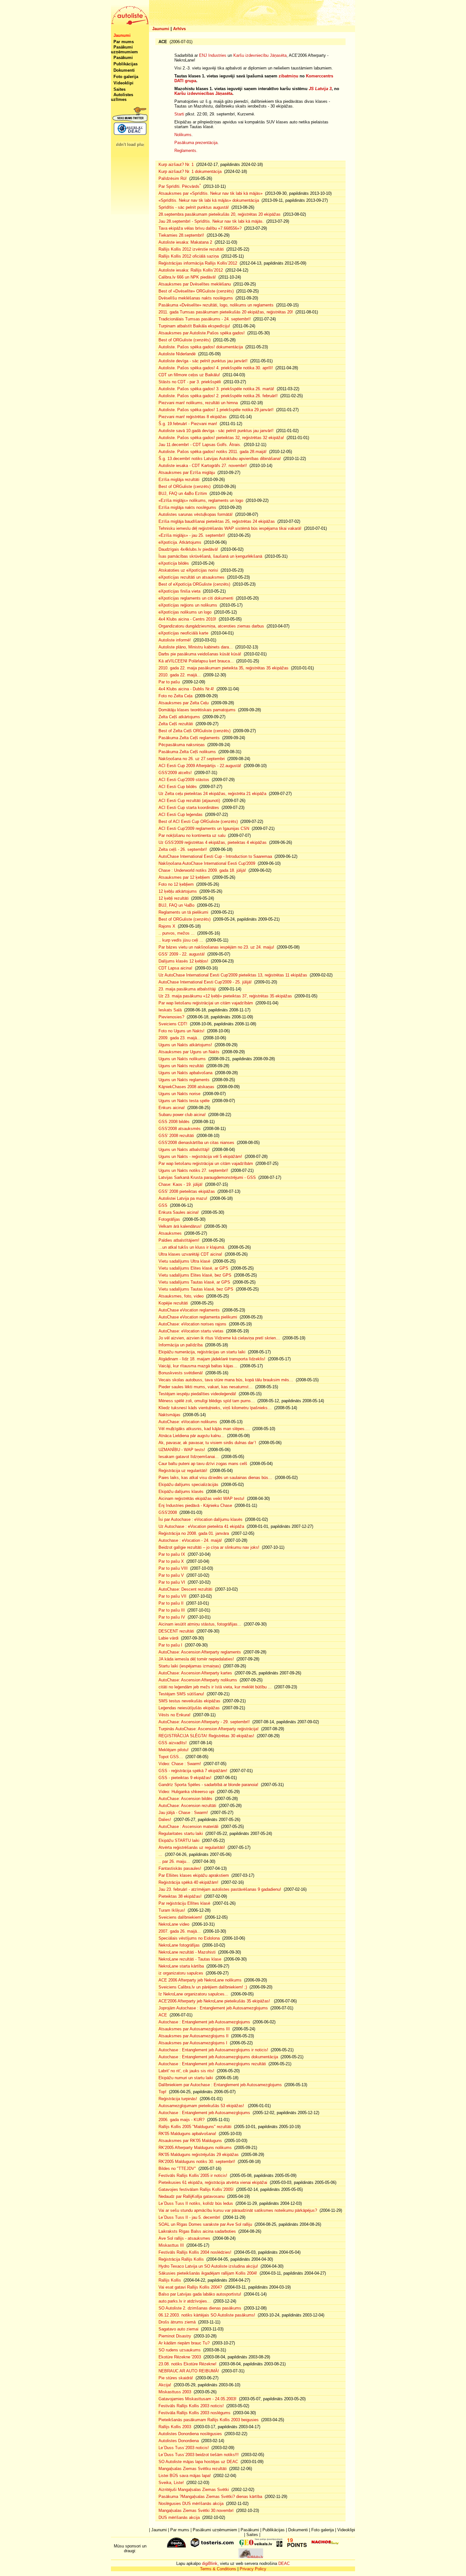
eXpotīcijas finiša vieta (179, 591)
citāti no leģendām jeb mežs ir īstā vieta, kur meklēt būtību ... (215, 1687)
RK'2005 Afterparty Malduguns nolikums (195, 2148)
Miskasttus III (171, 2245)
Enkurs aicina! (172, 1108)
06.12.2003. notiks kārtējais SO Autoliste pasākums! (207, 2315)
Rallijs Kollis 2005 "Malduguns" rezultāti (195, 2127)
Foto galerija (126, 77)
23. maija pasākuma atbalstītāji (187, 989)
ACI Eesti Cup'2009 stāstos (184, 780)
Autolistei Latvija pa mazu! (183, 1198)
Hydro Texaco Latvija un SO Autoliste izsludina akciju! (208, 2266)
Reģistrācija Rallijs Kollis (181, 2259)
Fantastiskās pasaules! (180, 1868)
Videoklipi (123, 83)
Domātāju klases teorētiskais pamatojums (197, 710)
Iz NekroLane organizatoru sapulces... (193, 1994)
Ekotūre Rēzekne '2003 (180, 2357)
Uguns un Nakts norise (179, 1094)
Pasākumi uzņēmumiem (124, 49)
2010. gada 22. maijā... (180, 675)
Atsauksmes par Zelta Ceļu (184, 703)
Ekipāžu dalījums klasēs (181, 1492)
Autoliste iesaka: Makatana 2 (185, 242)
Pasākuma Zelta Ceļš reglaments (189, 738)
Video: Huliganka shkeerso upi (186, 1792)
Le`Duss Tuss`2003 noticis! (184, 2448)
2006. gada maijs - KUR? (181, 2120)
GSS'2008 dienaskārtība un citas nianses (196, 1143)
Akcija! (165, 2385)
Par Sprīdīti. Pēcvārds (180, 186)
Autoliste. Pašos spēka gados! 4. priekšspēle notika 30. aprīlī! (216, 368)
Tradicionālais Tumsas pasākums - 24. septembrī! (205, 319)
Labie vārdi (168, 1638)
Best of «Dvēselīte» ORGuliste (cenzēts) (196, 291)
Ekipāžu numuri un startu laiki (186, 2078)
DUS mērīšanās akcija (179, 2517)
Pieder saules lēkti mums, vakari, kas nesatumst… (206, 1387)
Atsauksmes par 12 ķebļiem (184, 877)
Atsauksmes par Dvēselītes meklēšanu (195, 284)
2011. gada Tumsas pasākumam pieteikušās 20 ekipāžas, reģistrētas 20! (226, 312)
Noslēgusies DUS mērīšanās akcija (191, 2504)
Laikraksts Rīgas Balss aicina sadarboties (197, 2231)
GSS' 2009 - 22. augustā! (182, 954)
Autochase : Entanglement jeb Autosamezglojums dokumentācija (218, 2057)
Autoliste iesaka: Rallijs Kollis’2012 (191, 270)
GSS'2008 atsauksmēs (180, 1129)
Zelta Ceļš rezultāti (176, 724)
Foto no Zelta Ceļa (175, 696)
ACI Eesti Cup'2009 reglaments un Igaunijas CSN (204, 828)
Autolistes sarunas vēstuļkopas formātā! (196, 514)
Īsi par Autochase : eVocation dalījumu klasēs (201, 1519)
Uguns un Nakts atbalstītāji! (184, 1150)
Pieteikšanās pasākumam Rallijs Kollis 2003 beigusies (209, 2420)
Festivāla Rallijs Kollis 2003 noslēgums (194, 2413)
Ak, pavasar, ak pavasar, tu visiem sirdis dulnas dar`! (207, 1443)
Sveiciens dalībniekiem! (180, 1917)
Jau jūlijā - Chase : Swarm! (183, 1813)
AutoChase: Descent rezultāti (185, 1589)
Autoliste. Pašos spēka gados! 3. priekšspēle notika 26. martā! (216, 389)
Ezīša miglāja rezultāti (179, 480)
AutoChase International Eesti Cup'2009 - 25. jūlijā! (205, 982)
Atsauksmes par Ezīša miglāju (187, 473)
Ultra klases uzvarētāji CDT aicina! (190, 1254)
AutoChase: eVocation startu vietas (191, 1331)
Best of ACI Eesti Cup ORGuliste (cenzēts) (198, 821)
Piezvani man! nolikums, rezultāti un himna (198, 403)
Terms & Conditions (218, 2569)
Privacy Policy (253, 2569)
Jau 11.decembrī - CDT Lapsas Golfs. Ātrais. (200, 445)
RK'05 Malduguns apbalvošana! (187, 2134)
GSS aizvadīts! (173, 1743)
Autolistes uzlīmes (122, 97)
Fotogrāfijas (169, 1219)
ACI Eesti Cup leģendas (181, 815)
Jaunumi (161, 29)
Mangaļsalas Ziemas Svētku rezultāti (193, 2469)
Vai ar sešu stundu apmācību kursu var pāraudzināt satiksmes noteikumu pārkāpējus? (238, 2210)
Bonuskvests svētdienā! (181, 1373)
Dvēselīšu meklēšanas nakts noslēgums (196, 298)
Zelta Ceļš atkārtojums (179, 717)
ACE (163, 2015)
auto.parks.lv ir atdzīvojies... (185, 2301)
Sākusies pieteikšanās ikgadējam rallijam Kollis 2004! (208, 2273)
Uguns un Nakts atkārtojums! (185, 1045)
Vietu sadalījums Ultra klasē (184, 1261)
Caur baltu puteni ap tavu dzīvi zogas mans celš (203, 1464)
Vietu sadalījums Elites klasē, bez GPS (195, 1275)
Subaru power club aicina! (182, 1115)
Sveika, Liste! (171, 2483)
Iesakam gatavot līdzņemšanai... (189, 1457)
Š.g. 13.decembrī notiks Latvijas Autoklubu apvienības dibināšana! (220, 459)
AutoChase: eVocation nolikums (188, 1422)
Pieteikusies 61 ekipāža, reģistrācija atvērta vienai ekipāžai (213, 2182)
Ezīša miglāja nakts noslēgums (187, 507)
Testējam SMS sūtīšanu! (181, 1694)
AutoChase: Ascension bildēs (185, 1799)
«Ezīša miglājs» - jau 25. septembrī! (192, 535)
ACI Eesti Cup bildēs (178, 787)
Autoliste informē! (175, 640)
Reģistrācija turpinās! (178, 2099)
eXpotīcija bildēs (174, 563)
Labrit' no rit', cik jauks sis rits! (186, 2071)
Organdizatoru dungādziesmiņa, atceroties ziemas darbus (211, 626)
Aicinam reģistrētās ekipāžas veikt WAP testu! (201, 1498)
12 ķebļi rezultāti (174, 898)
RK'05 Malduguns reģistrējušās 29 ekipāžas (199, 2155)
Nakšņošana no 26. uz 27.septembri (192, 759)
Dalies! (165, 1820)
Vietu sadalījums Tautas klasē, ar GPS (194, 1282)
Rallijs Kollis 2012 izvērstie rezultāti (191, 249)
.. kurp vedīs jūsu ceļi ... (181, 940)
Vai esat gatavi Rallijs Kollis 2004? (190, 2287)
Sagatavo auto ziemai (178, 2329)
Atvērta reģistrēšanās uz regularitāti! (192, 1847)
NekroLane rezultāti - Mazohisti (187, 1952)
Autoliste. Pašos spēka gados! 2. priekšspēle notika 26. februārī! (218, 396)
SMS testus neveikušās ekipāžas (189, 1701)
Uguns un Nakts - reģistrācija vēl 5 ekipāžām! (200, 1157)
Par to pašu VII (172, 1596)
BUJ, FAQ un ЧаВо (176, 905)
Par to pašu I (170, 1645)
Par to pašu (169, 682)
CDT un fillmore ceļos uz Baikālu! (189, 375)
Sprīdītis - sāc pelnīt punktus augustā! (194, 207)
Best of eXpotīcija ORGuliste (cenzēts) (194, 584)
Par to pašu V (171, 1575)
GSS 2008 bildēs (174, 1122)
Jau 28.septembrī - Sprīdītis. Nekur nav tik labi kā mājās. (211, 221)
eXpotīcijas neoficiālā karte (183, 633)
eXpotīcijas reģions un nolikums (188, 605)
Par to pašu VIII (173, 1568)
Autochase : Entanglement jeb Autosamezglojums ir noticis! (213, 2050)
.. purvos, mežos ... (177, 933)
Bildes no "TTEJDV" (177, 2169)
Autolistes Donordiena (179, 2441)
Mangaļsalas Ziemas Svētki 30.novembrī (196, 2510)
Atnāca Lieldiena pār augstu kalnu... (191, 1436)
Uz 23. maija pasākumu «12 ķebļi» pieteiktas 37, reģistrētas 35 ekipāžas (225, 996)
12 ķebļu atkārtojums (178, 891)
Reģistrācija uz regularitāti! (183, 1471)
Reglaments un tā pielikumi (183, 912)
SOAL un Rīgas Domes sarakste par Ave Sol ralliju (205, 2224)
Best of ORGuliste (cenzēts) (184, 340)
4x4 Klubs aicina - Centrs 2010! (187, 619)
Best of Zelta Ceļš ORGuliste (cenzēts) (194, 731)
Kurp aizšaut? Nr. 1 (176, 164)
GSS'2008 (168, 1512)
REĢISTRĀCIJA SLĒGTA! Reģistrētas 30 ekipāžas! (206, 1736)
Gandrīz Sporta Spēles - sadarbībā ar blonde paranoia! (208, 1785)
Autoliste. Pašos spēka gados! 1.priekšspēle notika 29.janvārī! (216, 410)
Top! (162, 2092)
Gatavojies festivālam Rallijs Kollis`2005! (196, 2189)
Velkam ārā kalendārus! (180, 1226)
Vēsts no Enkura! (175, 1715)
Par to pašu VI (172, 1582)
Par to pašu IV (172, 1617)
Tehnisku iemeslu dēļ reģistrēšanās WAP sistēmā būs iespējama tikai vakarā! (230, 528)
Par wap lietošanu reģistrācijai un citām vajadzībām (206, 1003)
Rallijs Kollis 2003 (175, 2427)
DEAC (284, 2563)
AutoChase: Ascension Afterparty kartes (195, 1673)
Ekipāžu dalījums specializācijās (188, 1485)
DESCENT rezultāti (176, 1631)
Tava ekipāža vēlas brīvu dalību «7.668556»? (200, 228)
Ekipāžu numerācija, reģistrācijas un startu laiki (202, 1352)
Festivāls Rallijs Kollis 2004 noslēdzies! (195, 2252)
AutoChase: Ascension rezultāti (187, 1806)
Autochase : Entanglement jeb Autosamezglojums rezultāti (212, 2064)
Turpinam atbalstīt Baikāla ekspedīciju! (194, 326)
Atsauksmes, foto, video (181, 1296)
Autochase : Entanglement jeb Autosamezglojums (204, 2022)
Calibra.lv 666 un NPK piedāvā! (187, 277)
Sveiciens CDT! (173, 1024)
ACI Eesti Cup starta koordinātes (189, 808)
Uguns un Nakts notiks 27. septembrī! (193, 1170)
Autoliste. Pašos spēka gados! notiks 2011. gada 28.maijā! (213, 452)
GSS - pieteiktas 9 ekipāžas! (185, 1778)
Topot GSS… (171, 1757)
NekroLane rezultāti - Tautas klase (190, 1959)
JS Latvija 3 (320, 89)
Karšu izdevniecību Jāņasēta (260, 55)
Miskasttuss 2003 (175, 2392)
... (160, 1854)
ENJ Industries (213, 55)
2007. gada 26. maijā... (180, 1931)
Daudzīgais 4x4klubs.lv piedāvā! (188, 549)
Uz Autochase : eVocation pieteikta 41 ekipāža (201, 1526)
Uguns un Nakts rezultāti (181, 1066)
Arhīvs (179, 29)
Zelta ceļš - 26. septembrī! (183, 849)
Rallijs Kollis (170, 2280)
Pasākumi (123, 58)
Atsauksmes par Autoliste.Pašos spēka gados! (202, 333)
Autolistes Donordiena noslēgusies (190, 2434)
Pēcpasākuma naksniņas (182, 745)
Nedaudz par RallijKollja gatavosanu (191, 2196)
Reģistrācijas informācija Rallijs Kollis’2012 (198, 263)
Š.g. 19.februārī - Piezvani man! (188, 424)
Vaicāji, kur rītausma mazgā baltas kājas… (198, 1366)
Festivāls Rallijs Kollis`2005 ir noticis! (193, 2175)
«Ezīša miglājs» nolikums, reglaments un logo (201, 500)
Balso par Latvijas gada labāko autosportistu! (200, 2294)
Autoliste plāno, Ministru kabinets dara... (196, 647)
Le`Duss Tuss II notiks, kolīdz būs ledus (196, 2203)
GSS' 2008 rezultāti (176, 1136)
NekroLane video (174, 1924)
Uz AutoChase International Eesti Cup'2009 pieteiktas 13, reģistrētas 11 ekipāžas (233, 975)
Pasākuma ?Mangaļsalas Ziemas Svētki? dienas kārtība (210, 2497)
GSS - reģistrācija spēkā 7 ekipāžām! (193, 1771)
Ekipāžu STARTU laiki (179, 1840)
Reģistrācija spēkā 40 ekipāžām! (188, 1882)
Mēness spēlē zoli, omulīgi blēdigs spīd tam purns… (207, 1401)
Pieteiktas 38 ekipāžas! (180, 1896)
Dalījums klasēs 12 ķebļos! (183, 961)
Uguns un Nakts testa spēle (184, 1101)
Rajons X (167, 926)
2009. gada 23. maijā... (180, 1038)
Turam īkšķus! (172, 1910)
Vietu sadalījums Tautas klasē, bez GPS (196, 1289)
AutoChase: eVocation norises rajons (192, 1324)
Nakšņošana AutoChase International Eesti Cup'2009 (207, 863)
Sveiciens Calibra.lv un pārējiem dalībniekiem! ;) (203, 1987)
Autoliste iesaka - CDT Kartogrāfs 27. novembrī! (203, 466)
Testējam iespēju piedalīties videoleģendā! (197, 1394)
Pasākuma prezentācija (196, 143)
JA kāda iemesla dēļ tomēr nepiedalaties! (196, 1659)
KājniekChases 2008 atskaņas (186, 1087)
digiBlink (210, 2563)
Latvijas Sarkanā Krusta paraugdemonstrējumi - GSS (207, 1177)
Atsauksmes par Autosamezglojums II (194, 2036)
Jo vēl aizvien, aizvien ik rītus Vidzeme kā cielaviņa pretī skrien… (219, 1338)
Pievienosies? (171, 1017)
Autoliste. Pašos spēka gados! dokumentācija (201, 347)
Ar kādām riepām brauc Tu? (184, 2343)
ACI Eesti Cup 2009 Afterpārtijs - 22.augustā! (200, 766)
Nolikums (183, 135)
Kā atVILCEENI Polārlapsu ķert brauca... (196, 661)
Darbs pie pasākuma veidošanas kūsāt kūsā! (200, 654)
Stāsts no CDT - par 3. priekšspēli (190, 382)
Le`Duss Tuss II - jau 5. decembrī (189, 2217)
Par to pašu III (172, 1610)
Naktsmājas (169, 1415)
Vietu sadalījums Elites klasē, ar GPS (193, 1268)
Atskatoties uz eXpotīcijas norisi (188, 570)
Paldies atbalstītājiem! (179, 1240)
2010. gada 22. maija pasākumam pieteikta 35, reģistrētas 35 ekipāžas (223, 668)
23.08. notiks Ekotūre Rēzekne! (188, 2364)
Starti (179, 114)
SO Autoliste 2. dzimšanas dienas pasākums (200, 2308)
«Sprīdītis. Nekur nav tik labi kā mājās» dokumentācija (209, 200)
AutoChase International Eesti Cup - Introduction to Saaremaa (215, 856)
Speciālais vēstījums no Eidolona (189, 1938)
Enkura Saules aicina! (179, 1212)
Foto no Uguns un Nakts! (181, 1031)
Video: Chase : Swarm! (180, 1764)
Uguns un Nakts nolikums (182, 1059)
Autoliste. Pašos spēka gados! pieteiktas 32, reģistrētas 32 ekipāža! (221, 438)
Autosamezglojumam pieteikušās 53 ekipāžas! (202, 2106)
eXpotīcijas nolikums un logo (185, 612)
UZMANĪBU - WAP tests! (182, 1450)
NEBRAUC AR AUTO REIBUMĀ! (189, 2371)
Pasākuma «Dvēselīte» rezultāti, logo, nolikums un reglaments (216, 305)
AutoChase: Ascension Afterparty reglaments (200, 1652)
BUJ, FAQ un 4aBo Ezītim (183, 493)
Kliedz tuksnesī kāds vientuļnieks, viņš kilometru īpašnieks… (215, 1408)
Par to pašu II (171, 1603)
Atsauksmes (170, 1233)
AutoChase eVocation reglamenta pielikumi (198, 1317)
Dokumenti (124, 70)
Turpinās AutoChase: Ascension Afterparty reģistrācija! (209, 1729)
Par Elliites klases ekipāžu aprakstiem (194, 1875)
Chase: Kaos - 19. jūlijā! (181, 1184)
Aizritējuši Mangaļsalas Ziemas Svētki (194, 2490)
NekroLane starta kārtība (181, 1966)
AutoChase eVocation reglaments (189, 1310)
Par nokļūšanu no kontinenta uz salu (192, 835)
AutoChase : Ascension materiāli (188, 1827)
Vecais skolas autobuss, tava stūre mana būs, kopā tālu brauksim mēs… (226, 1380)
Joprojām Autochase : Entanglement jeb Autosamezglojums (213, 2008)
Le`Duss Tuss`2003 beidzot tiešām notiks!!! (199, 2455)
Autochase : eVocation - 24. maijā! (190, 1540)
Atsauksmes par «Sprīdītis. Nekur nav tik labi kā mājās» (210, 193)
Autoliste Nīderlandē (177, 354)
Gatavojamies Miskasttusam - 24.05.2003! (197, 2399)
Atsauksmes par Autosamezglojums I (193, 2043)
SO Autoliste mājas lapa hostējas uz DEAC (198, 2462)
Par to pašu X (171, 1561)
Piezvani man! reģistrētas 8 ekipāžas (193, 417)
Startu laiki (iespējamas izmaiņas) (190, 1666)
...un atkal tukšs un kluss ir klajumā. (192, 1247)
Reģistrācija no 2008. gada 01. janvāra (194, 1533)
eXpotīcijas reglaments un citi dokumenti (196, 598)
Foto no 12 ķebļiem (176, 884)
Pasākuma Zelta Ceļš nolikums (187, 752)
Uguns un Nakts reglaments (184, 1080)
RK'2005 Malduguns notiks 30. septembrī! (197, 2162)
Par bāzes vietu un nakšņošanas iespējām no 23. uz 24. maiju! (216, 947)
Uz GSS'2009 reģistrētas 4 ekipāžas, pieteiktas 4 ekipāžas (213, 842)
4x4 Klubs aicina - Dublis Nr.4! (186, 689)
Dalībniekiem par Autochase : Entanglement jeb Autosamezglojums (220, 2085)
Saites (120, 89)
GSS (163, 1205)
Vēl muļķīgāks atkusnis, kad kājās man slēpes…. (204, 1429)
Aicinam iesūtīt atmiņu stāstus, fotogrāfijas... (200, 1624)
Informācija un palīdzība (181, 1345)
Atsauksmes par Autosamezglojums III (194, 2029)
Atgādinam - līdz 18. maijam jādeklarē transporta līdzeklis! (212, 1359)
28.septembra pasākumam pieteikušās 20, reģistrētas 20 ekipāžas (220, 214)
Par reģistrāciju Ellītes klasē (184, 1903)
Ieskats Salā (170, 1010)
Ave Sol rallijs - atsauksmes (184, 2238)
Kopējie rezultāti (173, 1303)
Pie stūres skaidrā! (176, 2378)
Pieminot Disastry (175, 2336)
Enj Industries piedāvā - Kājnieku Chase (195, 1505)
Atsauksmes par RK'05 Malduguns (190, 2141)
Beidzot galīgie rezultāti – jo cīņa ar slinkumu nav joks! (209, 1547)
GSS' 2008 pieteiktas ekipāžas (187, 1191)
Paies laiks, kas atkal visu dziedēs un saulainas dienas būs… (215, 1478)
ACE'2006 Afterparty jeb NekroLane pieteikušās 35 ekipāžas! (215, 2001)
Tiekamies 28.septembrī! (181, 235)
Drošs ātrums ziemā (177, 2322)
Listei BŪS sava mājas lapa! (185, 2476)
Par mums (124, 42)
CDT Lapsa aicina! (175, 968)
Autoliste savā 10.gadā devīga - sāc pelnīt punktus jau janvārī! (216, 431)
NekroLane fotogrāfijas (179, 1945)
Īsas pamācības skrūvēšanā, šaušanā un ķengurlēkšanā (210, 556)
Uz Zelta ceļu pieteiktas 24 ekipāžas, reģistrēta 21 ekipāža (212, 794)
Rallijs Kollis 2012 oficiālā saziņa (189, 256)
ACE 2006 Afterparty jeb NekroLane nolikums (200, 1980)
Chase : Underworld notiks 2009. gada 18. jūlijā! (202, 870)
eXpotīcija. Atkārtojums (180, 542)
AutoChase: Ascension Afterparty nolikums (198, 1680)
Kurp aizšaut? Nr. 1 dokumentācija (190, 171)
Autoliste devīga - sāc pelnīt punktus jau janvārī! (203, 361)
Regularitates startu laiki (181, 1833)
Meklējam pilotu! (174, 1750)
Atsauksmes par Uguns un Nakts (189, 1052)
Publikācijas (126, 64)
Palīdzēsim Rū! (173, 178)
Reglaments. (186, 151)
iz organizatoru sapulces (181, 1973)
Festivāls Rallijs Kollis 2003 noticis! (191, 2406)
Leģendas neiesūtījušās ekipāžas (189, 1708)
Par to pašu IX (172, 1554)
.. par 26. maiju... (174, 1861)
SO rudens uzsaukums (180, 2350)
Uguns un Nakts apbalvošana (185, 1073)
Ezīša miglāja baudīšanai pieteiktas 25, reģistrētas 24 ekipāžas (217, 521)
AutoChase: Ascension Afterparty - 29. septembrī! (204, 1722)
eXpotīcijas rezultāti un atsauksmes (191, 577)
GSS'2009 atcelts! (175, 773)
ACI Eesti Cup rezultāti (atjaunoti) (189, 801)
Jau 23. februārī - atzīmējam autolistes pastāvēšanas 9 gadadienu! (220, 1889)
